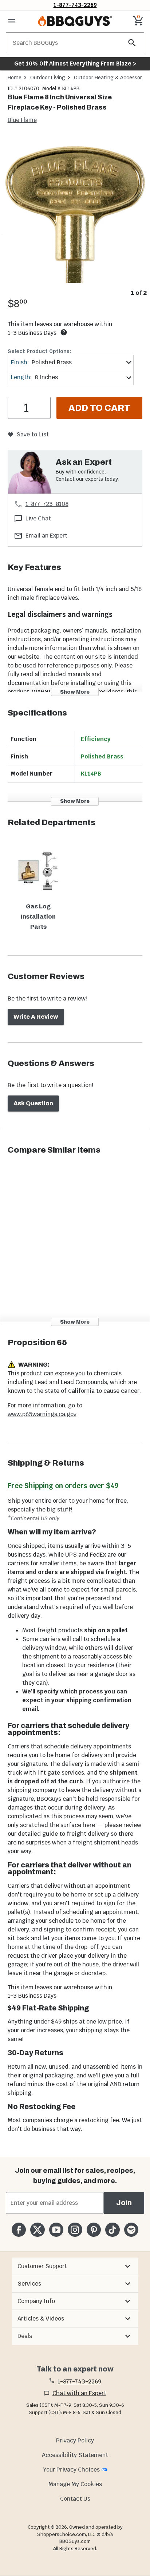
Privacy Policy (75, 2440)
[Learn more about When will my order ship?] (64, 332)
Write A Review (36, 1017)
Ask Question (33, 1103)
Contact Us (75, 2499)
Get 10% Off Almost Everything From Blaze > (75, 64)
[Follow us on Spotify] (131, 2230)
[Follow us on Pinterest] (94, 2230)
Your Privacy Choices (71, 2470)
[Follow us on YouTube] (56, 2230)
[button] (75, 2266)
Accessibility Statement (75, 2455)
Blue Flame (22, 120)
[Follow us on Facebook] (19, 2230)
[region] (75, 217)
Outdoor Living (48, 78)
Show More (75, 692)
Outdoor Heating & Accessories (111, 78)
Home (15, 78)
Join (124, 2203)
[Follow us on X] (37, 2230)
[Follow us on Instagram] (75, 2230)
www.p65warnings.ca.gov (42, 1414)
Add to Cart (99, 408)
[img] (75, 211)
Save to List (33, 434)
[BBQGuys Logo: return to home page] (75, 21)
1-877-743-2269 (75, 5)
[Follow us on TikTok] (112, 2230)
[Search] (132, 43)
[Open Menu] (12, 21)
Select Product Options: (39, 351)
